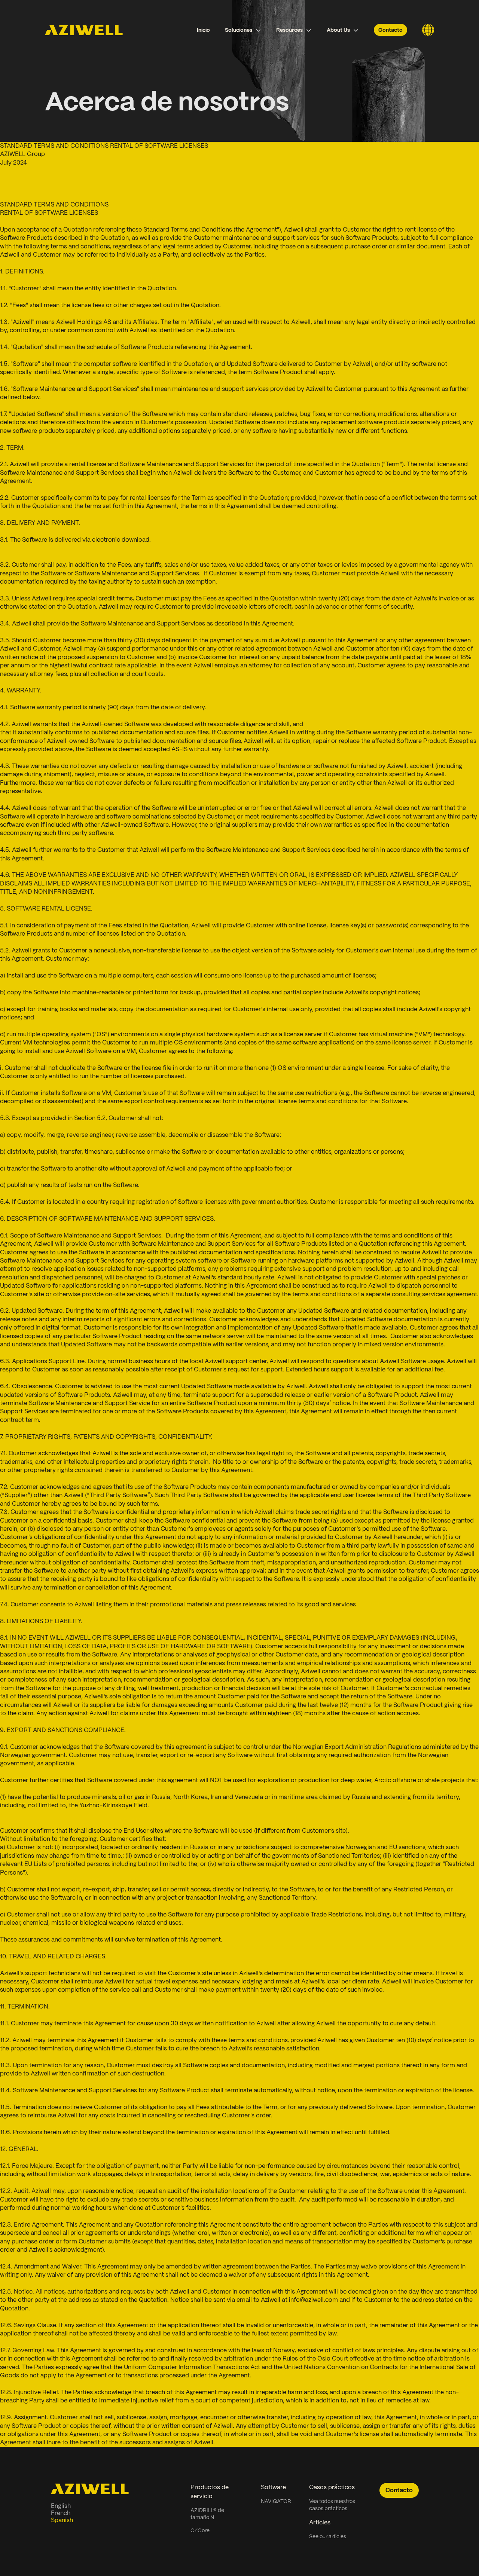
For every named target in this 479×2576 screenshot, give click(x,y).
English (61, 2506)
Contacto (390, 30)
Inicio (203, 30)
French (61, 2513)
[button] (243, 30)
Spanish (62, 2520)
